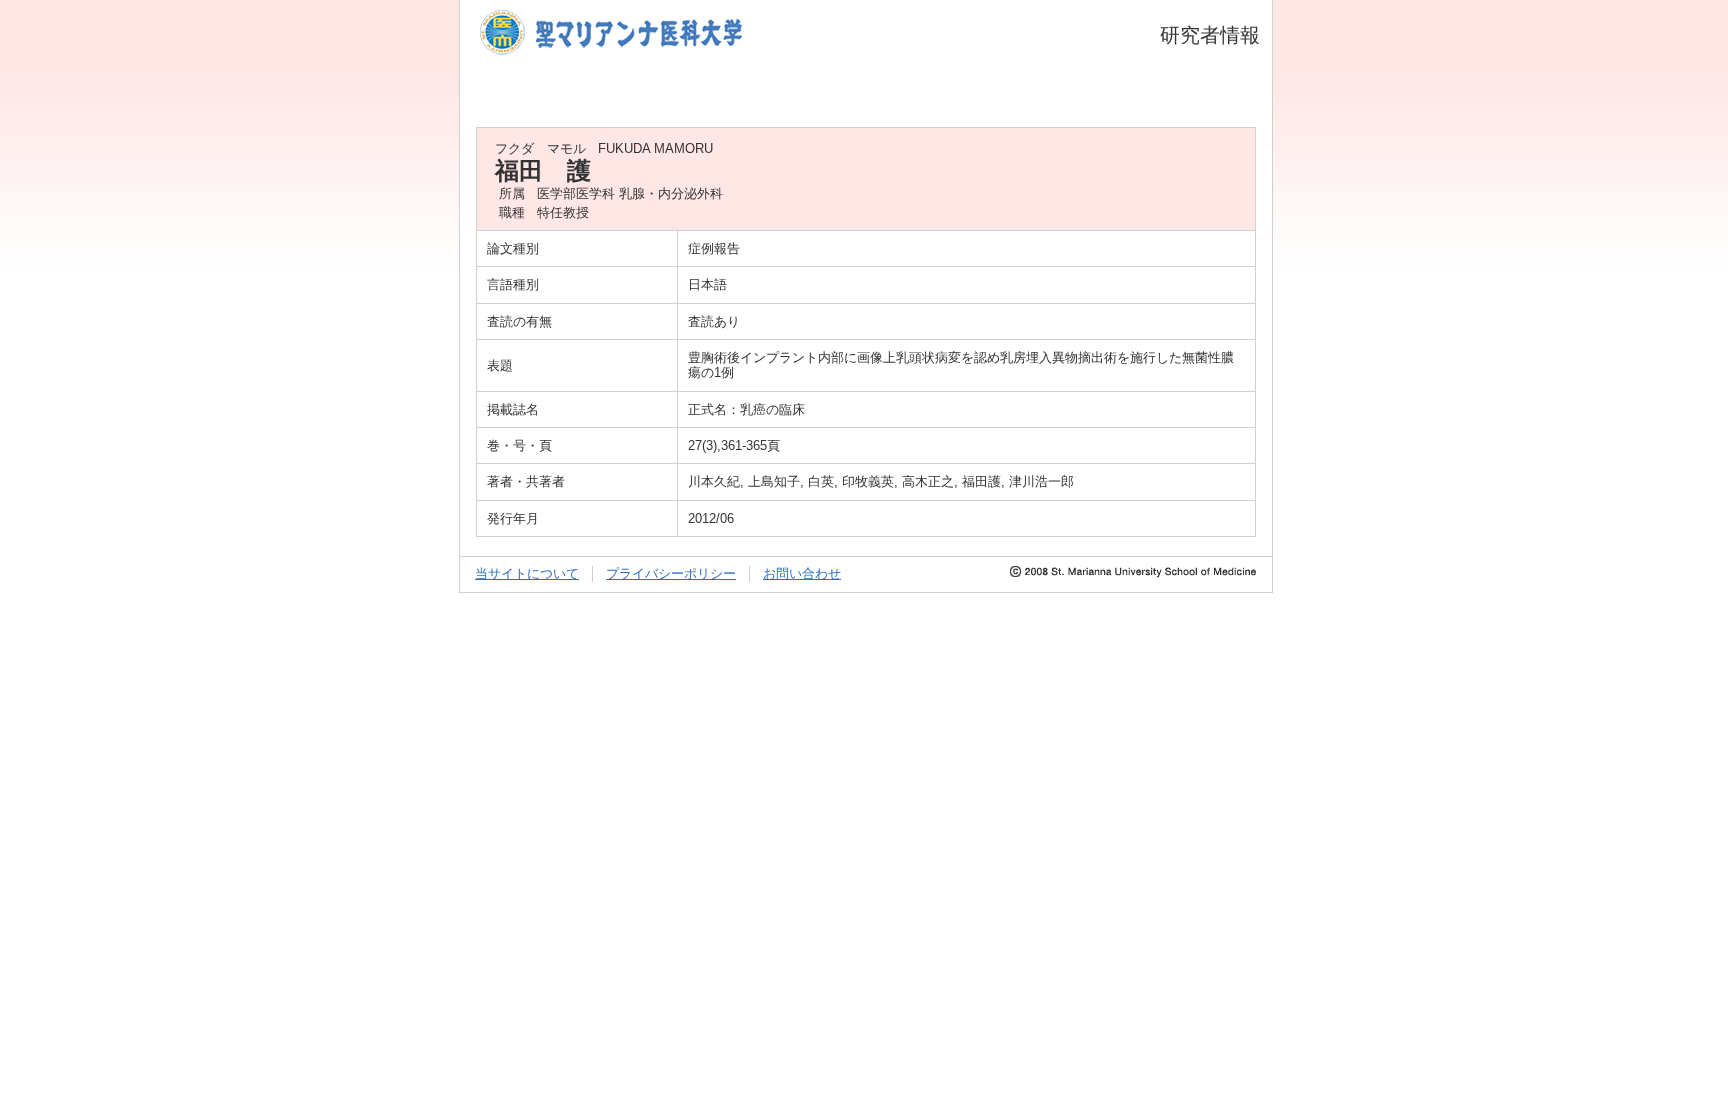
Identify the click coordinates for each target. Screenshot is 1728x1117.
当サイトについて (527, 573)
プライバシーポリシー (671, 573)
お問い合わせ (802, 573)
